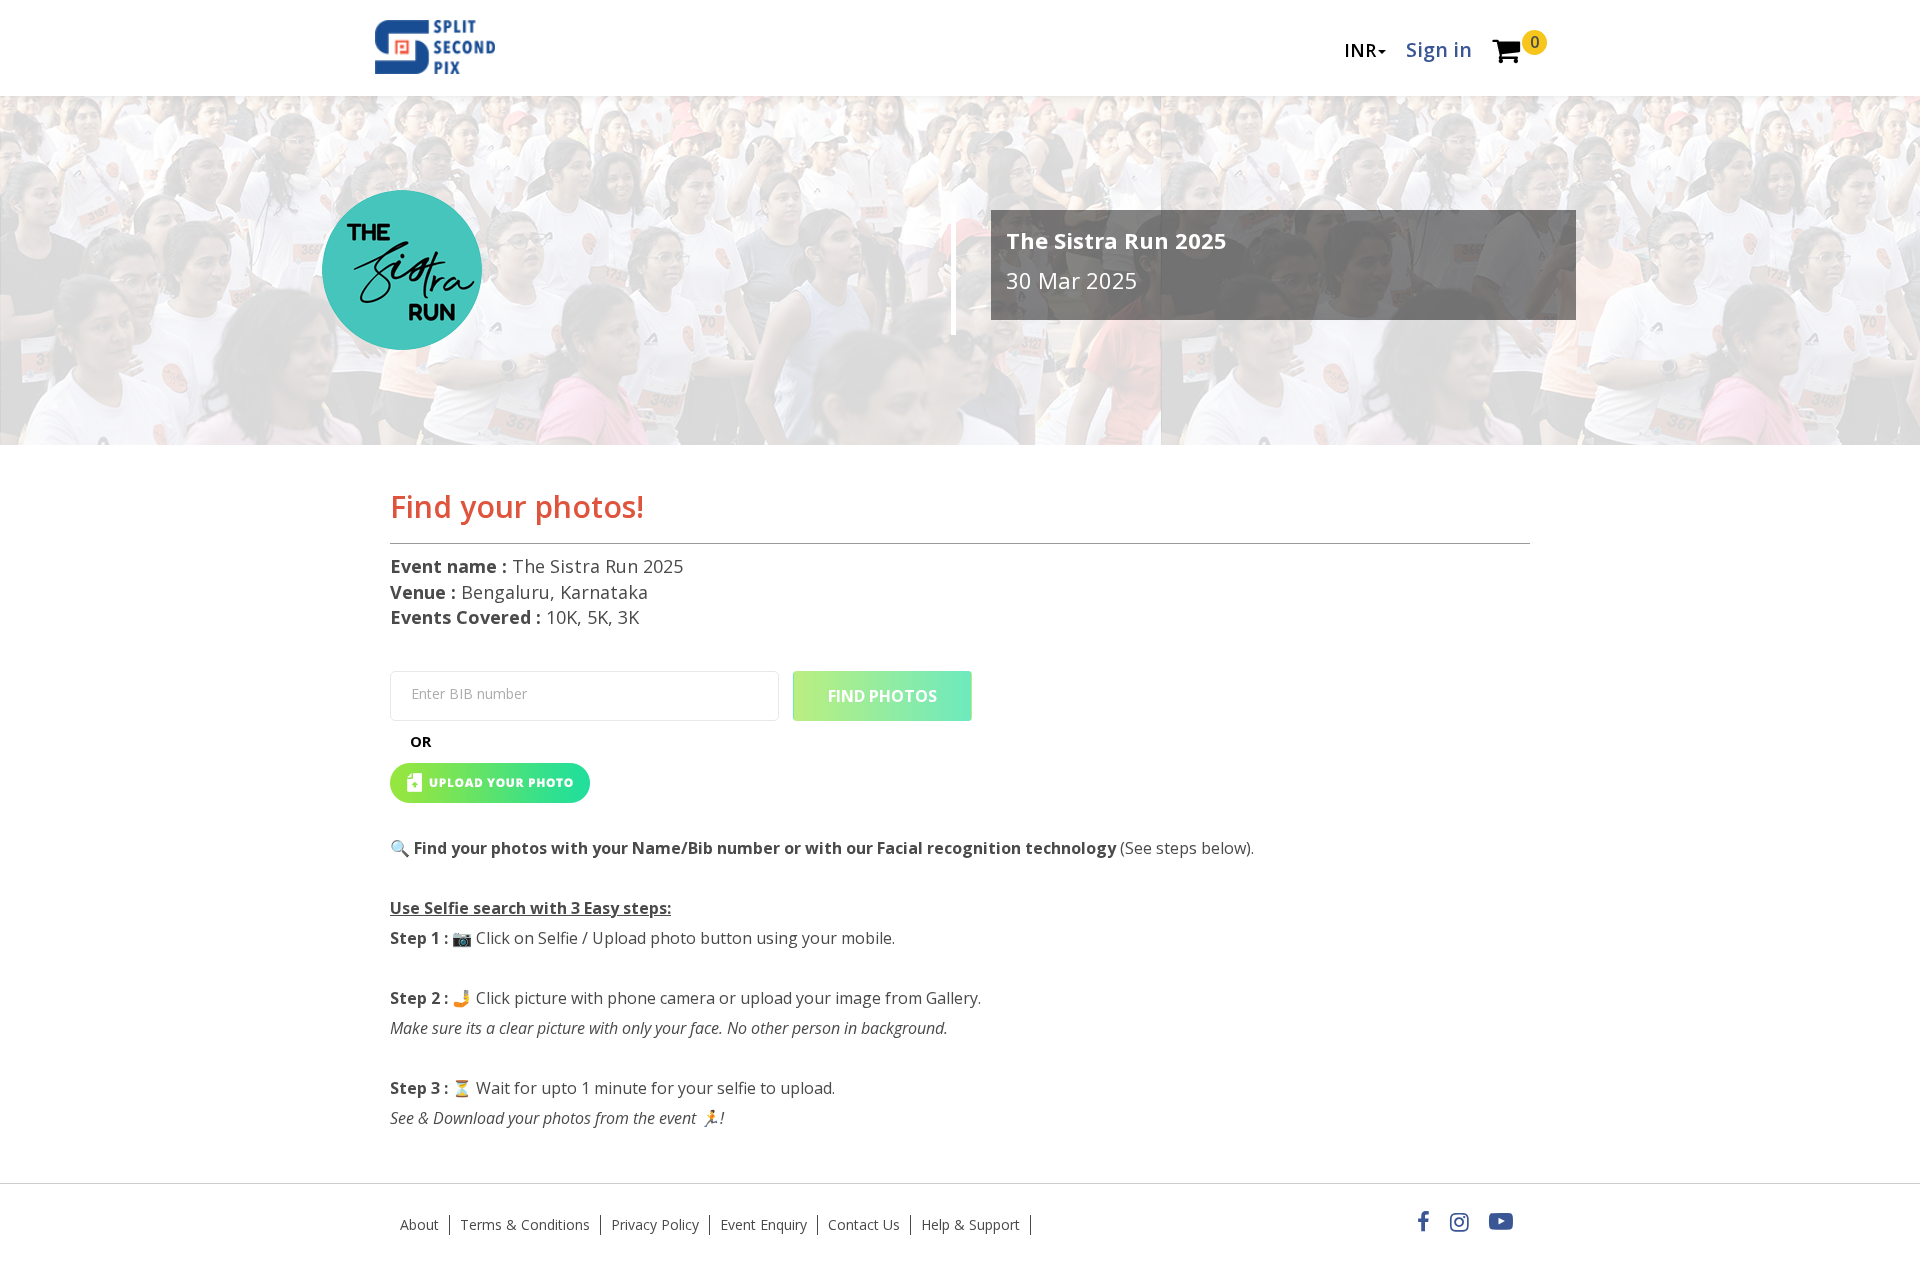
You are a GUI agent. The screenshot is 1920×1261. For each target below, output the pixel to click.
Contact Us (864, 1224)
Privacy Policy (655, 1224)
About (419, 1224)
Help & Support (970, 1224)
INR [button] (1360, 50)
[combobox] (584, 696)
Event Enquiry (763, 1224)
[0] (1506, 52)
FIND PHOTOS (882, 696)
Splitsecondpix (450, 48)
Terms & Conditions (525, 1224)
